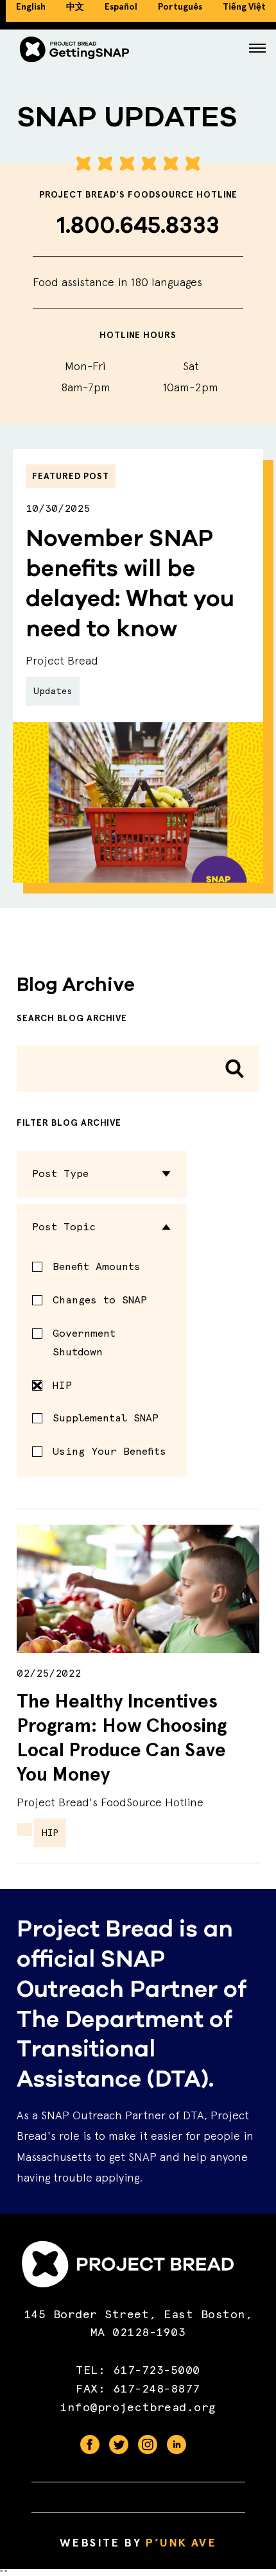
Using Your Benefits (109, 1451)
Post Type (60, 1174)
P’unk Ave (181, 2543)
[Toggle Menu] (257, 49)
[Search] (235, 1069)
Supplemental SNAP (106, 1418)
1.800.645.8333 (138, 225)
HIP (62, 1385)
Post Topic (64, 1227)
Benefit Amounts (97, 1267)
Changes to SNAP (100, 1300)
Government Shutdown (84, 1343)
